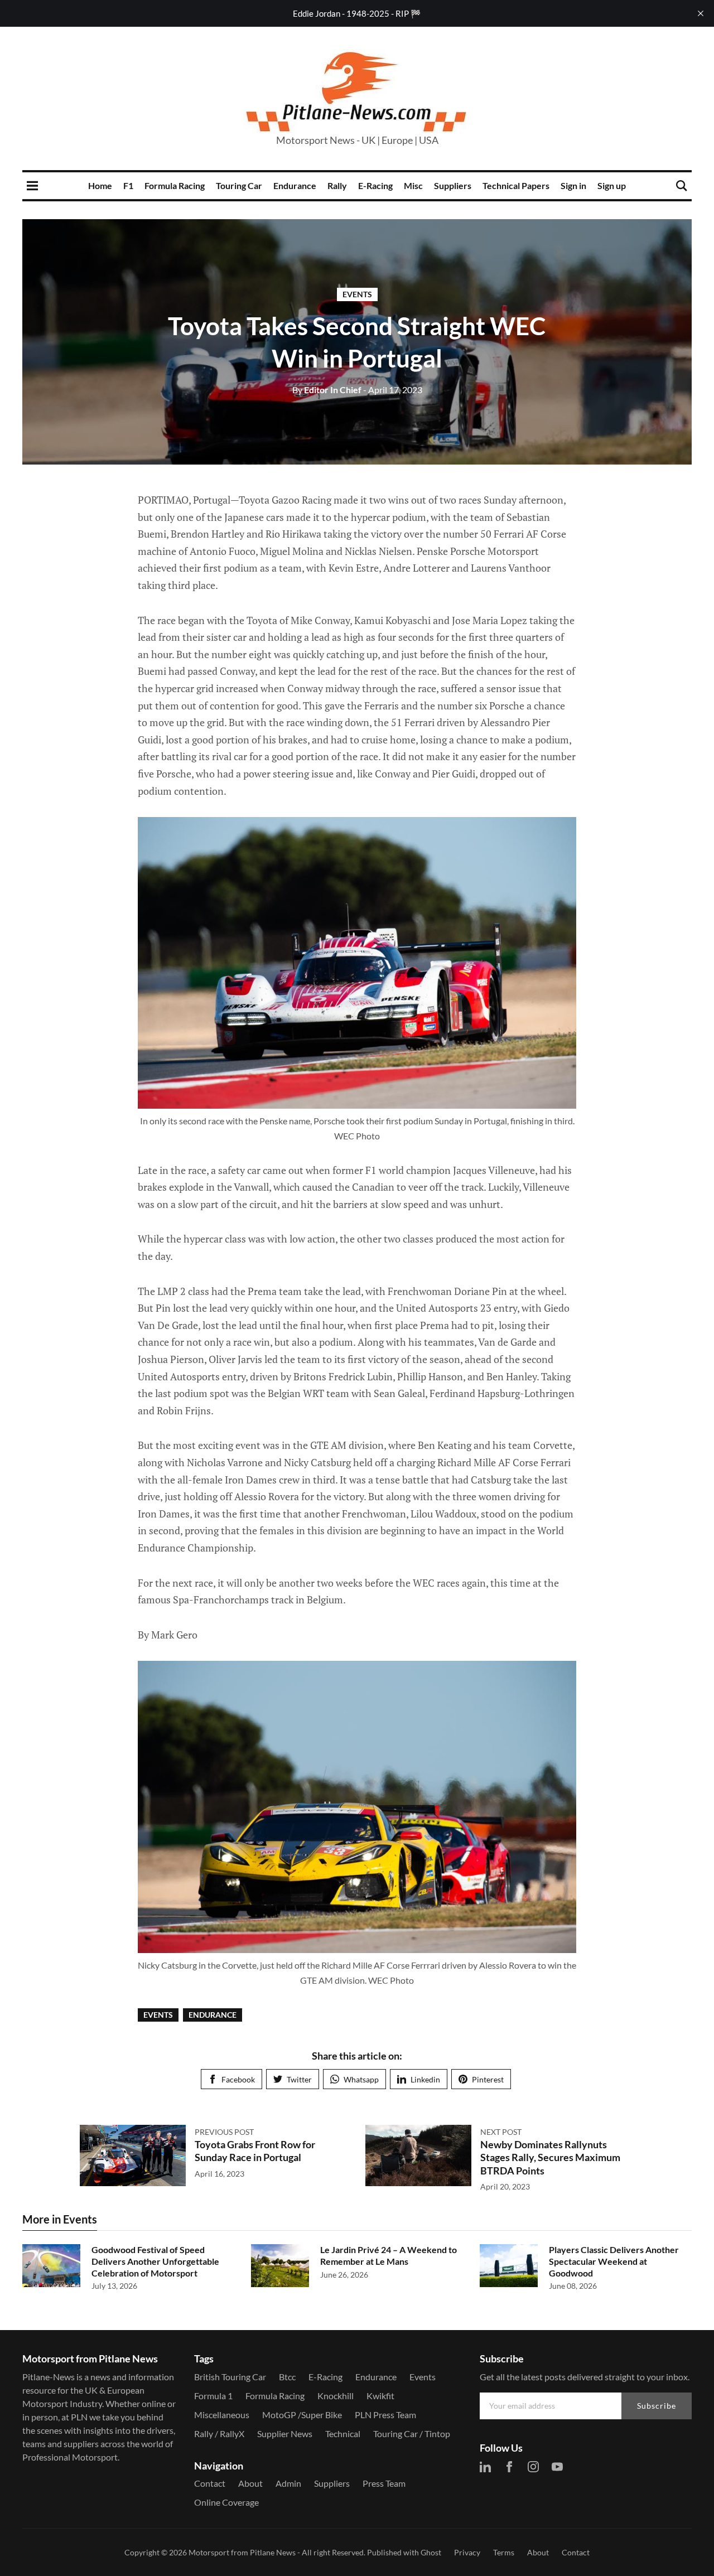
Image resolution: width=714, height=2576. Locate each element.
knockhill (336, 2396)
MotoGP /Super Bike (302, 2415)
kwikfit (380, 2396)
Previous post (224, 2132)
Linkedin (425, 2079)
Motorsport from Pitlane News (242, 2552)
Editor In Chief (327, 390)
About (250, 2483)
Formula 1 (213, 2396)
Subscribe (657, 2406)
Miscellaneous (222, 2415)
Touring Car (239, 185)
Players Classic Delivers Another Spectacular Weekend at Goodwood (614, 2261)
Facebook (238, 2079)
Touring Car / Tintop (412, 2434)
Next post (501, 2132)
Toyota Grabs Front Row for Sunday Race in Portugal (255, 2151)
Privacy (467, 2552)
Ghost (431, 2552)
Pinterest (488, 2079)
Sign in (573, 185)
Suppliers (453, 185)
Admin (288, 2483)
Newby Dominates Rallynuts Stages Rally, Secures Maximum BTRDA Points (550, 2157)
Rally (337, 185)
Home (100, 185)
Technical (343, 2434)
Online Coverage (226, 2502)
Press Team (384, 2483)
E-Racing (375, 185)
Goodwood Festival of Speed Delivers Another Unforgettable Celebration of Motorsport (155, 2261)
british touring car (230, 2377)
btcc (287, 2377)
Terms (504, 2552)
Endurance (295, 185)
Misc (413, 185)
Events (357, 294)
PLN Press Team (385, 2415)
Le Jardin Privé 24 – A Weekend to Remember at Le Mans (389, 2255)
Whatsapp (361, 2079)
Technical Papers (516, 185)
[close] (701, 13)
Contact (210, 2483)
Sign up (612, 185)
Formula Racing (175, 185)
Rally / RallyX (219, 2434)
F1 (128, 185)
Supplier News (285, 2434)
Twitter (299, 2079)
